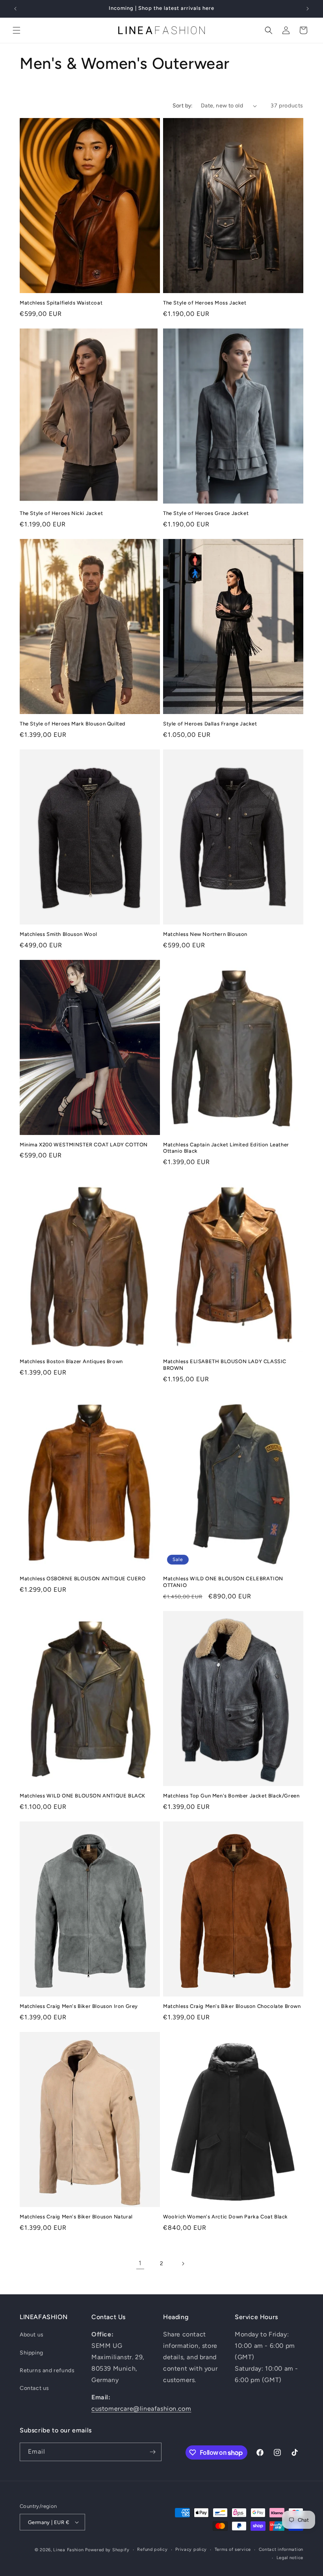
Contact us (34, 2388)
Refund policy (152, 2549)
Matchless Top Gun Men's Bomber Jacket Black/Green (231, 1796)
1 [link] (140, 2263)
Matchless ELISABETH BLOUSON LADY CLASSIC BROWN (225, 1365)
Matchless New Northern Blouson (205, 934)
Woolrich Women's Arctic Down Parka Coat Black (226, 2217)
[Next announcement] (308, 9)
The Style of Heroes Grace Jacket (206, 513)
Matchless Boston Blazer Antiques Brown (71, 1361)
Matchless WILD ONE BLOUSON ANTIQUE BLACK (83, 1796)
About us (32, 2335)
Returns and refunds (47, 2370)
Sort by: (183, 106)
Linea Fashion (68, 2550)
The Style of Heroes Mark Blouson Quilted (73, 724)
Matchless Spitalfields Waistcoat (61, 303)
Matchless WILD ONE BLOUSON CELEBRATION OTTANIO (223, 1582)
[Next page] (183, 2264)
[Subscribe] (152, 2452)
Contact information (281, 2549)
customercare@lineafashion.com (141, 2409)
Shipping (32, 2353)
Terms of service (233, 2549)
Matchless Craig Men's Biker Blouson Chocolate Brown (232, 2006)
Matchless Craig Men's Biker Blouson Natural (76, 2217)
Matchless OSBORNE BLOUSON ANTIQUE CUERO (83, 1579)
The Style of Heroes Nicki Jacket (61, 513)
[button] (17, 30)
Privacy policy (191, 2549)
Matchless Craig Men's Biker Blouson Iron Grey (79, 2006)
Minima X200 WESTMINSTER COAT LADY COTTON (84, 1145)
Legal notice (290, 2558)
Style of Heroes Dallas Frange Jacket (210, 724)
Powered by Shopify (107, 2550)
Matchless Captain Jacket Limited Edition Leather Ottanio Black (226, 1148)
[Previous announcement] (15, 9)
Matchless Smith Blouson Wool (58, 934)
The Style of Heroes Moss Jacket (205, 303)
